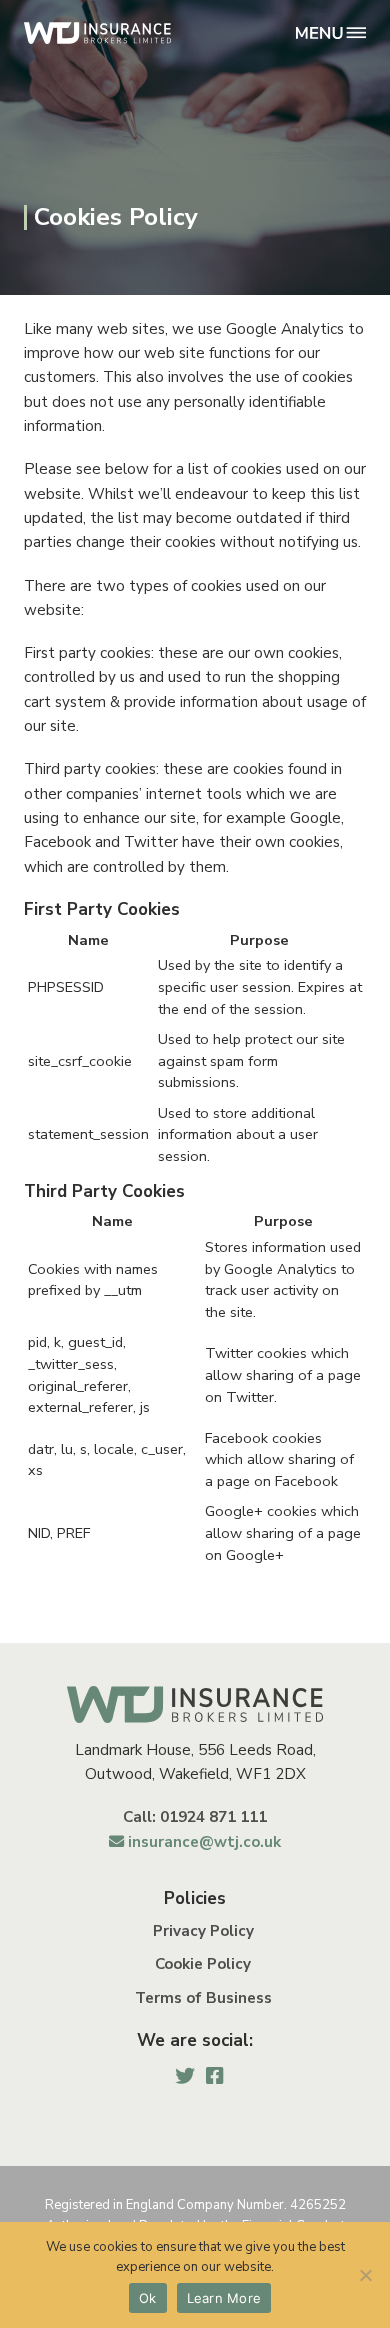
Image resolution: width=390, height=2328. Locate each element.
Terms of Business (203, 1998)
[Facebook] (214, 2076)
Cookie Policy (203, 1964)
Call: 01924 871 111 (195, 1817)
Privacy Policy (203, 1931)
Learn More (224, 2298)
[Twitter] (185, 2076)
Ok (148, 2298)
